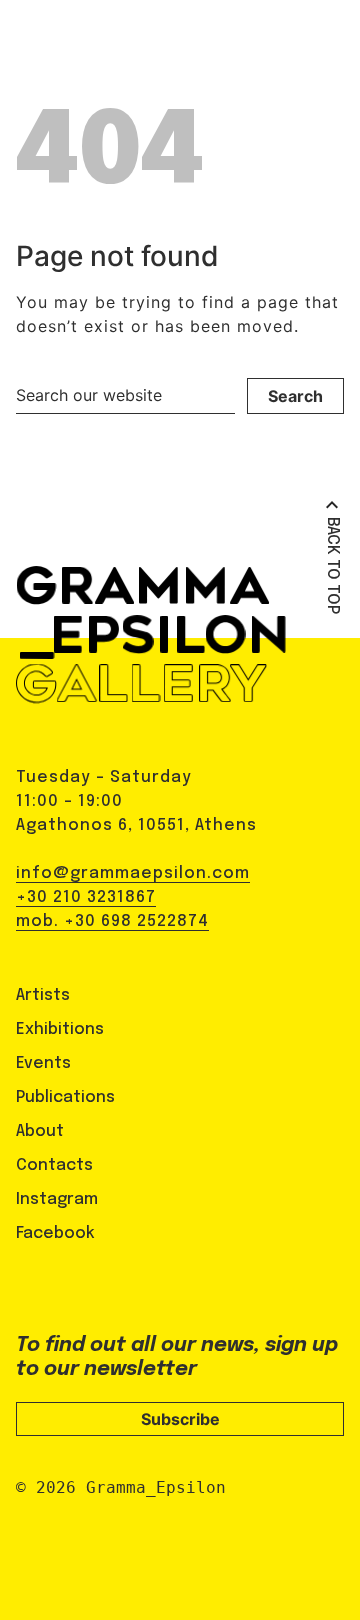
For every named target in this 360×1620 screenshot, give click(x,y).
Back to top (332, 565)
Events (43, 1063)
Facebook (55, 1233)
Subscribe (180, 1419)
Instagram (57, 1199)
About (40, 1131)
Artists (43, 995)
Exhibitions (60, 1029)
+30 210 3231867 (86, 897)
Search (295, 396)
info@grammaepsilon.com (133, 873)
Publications (65, 1097)
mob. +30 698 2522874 (112, 921)
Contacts (54, 1165)
